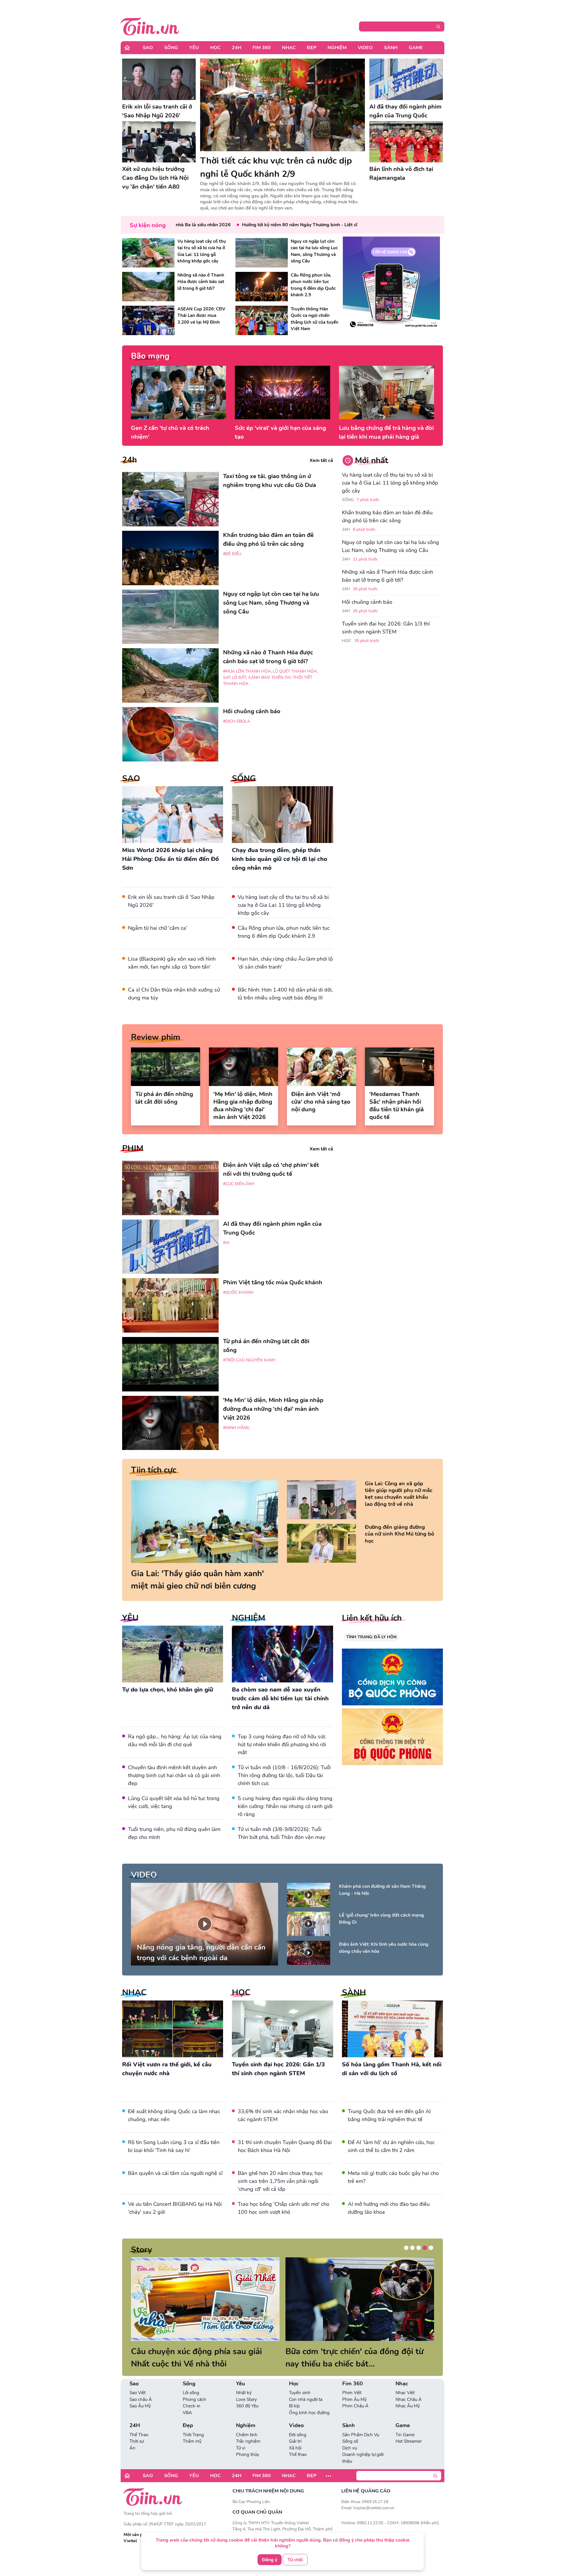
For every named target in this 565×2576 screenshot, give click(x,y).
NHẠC (134, 1993)
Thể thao (298, 2467)
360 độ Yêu (247, 2418)
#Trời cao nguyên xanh (249, 1360)
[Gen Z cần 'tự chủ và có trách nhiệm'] (178, 393)
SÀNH (354, 1993)
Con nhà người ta (306, 2412)
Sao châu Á (141, 2412)
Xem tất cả (321, 460)
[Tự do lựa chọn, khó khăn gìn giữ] (173, 1654)
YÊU (130, 1618)
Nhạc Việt (405, 2405)
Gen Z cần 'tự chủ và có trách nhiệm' (170, 432)
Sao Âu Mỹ (140, 2418)
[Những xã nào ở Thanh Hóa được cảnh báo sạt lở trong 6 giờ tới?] (148, 287)
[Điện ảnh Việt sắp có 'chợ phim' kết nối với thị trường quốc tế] (170, 1188)
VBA (187, 2425)
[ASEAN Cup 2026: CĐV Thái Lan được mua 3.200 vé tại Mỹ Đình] (148, 320)
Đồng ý (270, 2560)
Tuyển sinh (300, 2405)
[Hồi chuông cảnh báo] (170, 734)
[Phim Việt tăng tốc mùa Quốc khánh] (170, 1305)
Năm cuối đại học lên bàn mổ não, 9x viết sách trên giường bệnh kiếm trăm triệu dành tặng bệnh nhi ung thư (357, 2364)
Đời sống (298, 2447)
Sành (391, 48)
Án (132, 2460)
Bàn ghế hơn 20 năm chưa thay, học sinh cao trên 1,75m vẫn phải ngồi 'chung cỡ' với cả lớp (280, 2181)
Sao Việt (138, 2405)
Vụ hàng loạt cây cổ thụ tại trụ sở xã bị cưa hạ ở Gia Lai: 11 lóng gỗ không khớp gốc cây (283, 905)
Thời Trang (193, 2447)
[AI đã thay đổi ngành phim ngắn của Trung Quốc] (406, 79)
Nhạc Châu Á (409, 2412)
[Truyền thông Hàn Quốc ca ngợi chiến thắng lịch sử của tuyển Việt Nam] (262, 320)
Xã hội (295, 2460)
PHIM (133, 1148)
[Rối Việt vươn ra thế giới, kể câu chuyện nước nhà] (173, 2029)
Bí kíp (294, 2418)
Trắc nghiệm (248, 2454)
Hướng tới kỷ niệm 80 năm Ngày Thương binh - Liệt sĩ (248, 225)
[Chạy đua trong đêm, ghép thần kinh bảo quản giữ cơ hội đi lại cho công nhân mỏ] (282, 815)
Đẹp (312, 48)
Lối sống (191, 2405)
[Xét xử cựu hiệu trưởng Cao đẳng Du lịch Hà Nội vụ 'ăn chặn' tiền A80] (159, 142)
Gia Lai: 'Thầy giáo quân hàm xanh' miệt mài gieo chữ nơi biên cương (197, 1580)
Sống (171, 48)
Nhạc (289, 48)
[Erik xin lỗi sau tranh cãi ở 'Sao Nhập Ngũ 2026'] (159, 79)
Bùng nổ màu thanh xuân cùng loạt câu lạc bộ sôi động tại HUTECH (198, 2358)
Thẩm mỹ (192, 2454)
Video (365, 48)
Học (215, 48)
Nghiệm (337, 48)
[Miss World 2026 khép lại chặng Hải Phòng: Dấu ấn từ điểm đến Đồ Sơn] (173, 815)
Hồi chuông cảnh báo (367, 602)
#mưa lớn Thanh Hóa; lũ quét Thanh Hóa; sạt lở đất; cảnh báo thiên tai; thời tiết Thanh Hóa (270, 677)
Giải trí (295, 2454)
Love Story (246, 2412)
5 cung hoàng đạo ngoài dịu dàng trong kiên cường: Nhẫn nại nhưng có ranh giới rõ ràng (285, 1806)
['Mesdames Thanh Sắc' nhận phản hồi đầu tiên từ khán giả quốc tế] (399, 1067)
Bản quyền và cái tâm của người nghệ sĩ (175, 2173)
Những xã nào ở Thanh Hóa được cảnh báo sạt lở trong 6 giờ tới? (388, 576)
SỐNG (244, 779)
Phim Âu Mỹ (354, 2412)
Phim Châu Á (355, 2418)
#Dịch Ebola (237, 721)
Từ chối (295, 2560)
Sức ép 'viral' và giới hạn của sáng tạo (280, 432)
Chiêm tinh (247, 2447)
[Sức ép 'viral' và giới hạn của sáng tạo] (282, 393)
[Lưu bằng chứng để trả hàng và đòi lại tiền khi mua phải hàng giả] (387, 393)
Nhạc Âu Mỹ (408, 2418)
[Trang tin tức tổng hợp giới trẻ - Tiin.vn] (150, 26)
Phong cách (195, 2412)
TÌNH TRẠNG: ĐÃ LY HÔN (371, 1637)
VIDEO (144, 1875)
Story (142, 2250)
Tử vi (241, 2460)
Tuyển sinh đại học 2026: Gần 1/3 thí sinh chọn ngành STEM (386, 628)
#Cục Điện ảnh (239, 1184)
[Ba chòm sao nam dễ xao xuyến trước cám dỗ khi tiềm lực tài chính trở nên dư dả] (282, 1654)
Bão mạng (150, 356)
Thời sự (137, 2454)
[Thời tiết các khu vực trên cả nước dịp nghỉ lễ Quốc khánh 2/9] (282, 105)
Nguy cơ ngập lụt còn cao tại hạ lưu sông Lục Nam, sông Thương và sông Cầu (390, 546)
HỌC (241, 1993)
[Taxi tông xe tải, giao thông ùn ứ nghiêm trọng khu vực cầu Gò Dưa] (170, 499)
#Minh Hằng (236, 1428)
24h (129, 460)
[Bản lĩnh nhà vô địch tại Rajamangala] (406, 142)
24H (237, 48)
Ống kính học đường (309, 2425)
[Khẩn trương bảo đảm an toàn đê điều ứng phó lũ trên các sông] (170, 558)
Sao (148, 48)
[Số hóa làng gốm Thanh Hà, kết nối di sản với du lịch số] (392, 2029)
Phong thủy (248, 2467)
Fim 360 (262, 48)
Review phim (156, 1037)
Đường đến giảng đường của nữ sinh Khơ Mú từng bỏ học (399, 1534)
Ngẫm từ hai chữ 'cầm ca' (158, 928)
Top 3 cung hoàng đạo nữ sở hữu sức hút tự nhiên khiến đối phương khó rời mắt (282, 1745)
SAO (131, 779)
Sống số (350, 2454)
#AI (226, 1243)
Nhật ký (244, 2405)
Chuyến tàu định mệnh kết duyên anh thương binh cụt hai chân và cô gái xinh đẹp (174, 1775)
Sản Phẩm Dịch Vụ (361, 2447)
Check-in (192, 2418)
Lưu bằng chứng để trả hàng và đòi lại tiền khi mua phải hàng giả (386, 432)
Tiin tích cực (154, 1470)
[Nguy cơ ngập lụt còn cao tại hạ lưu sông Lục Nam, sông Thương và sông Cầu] (262, 253)
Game (416, 48)
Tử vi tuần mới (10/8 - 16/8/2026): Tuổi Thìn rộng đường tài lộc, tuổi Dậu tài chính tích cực (284, 1775)
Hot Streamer (409, 2454)
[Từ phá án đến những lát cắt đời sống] (166, 1067)
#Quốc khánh (238, 1292)
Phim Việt (352, 2405)
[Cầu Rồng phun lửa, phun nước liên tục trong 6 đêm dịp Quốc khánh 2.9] (262, 287)
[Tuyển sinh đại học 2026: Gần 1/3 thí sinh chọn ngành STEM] (282, 2029)
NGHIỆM (249, 1618)
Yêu (194, 48)
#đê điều (232, 554)
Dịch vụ (350, 2460)
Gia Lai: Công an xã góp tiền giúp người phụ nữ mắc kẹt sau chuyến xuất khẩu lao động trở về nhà (399, 1494)
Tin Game (405, 2447)
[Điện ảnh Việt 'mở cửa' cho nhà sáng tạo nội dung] (321, 1067)
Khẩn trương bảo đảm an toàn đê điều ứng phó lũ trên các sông (387, 517)
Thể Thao (139, 2447)
